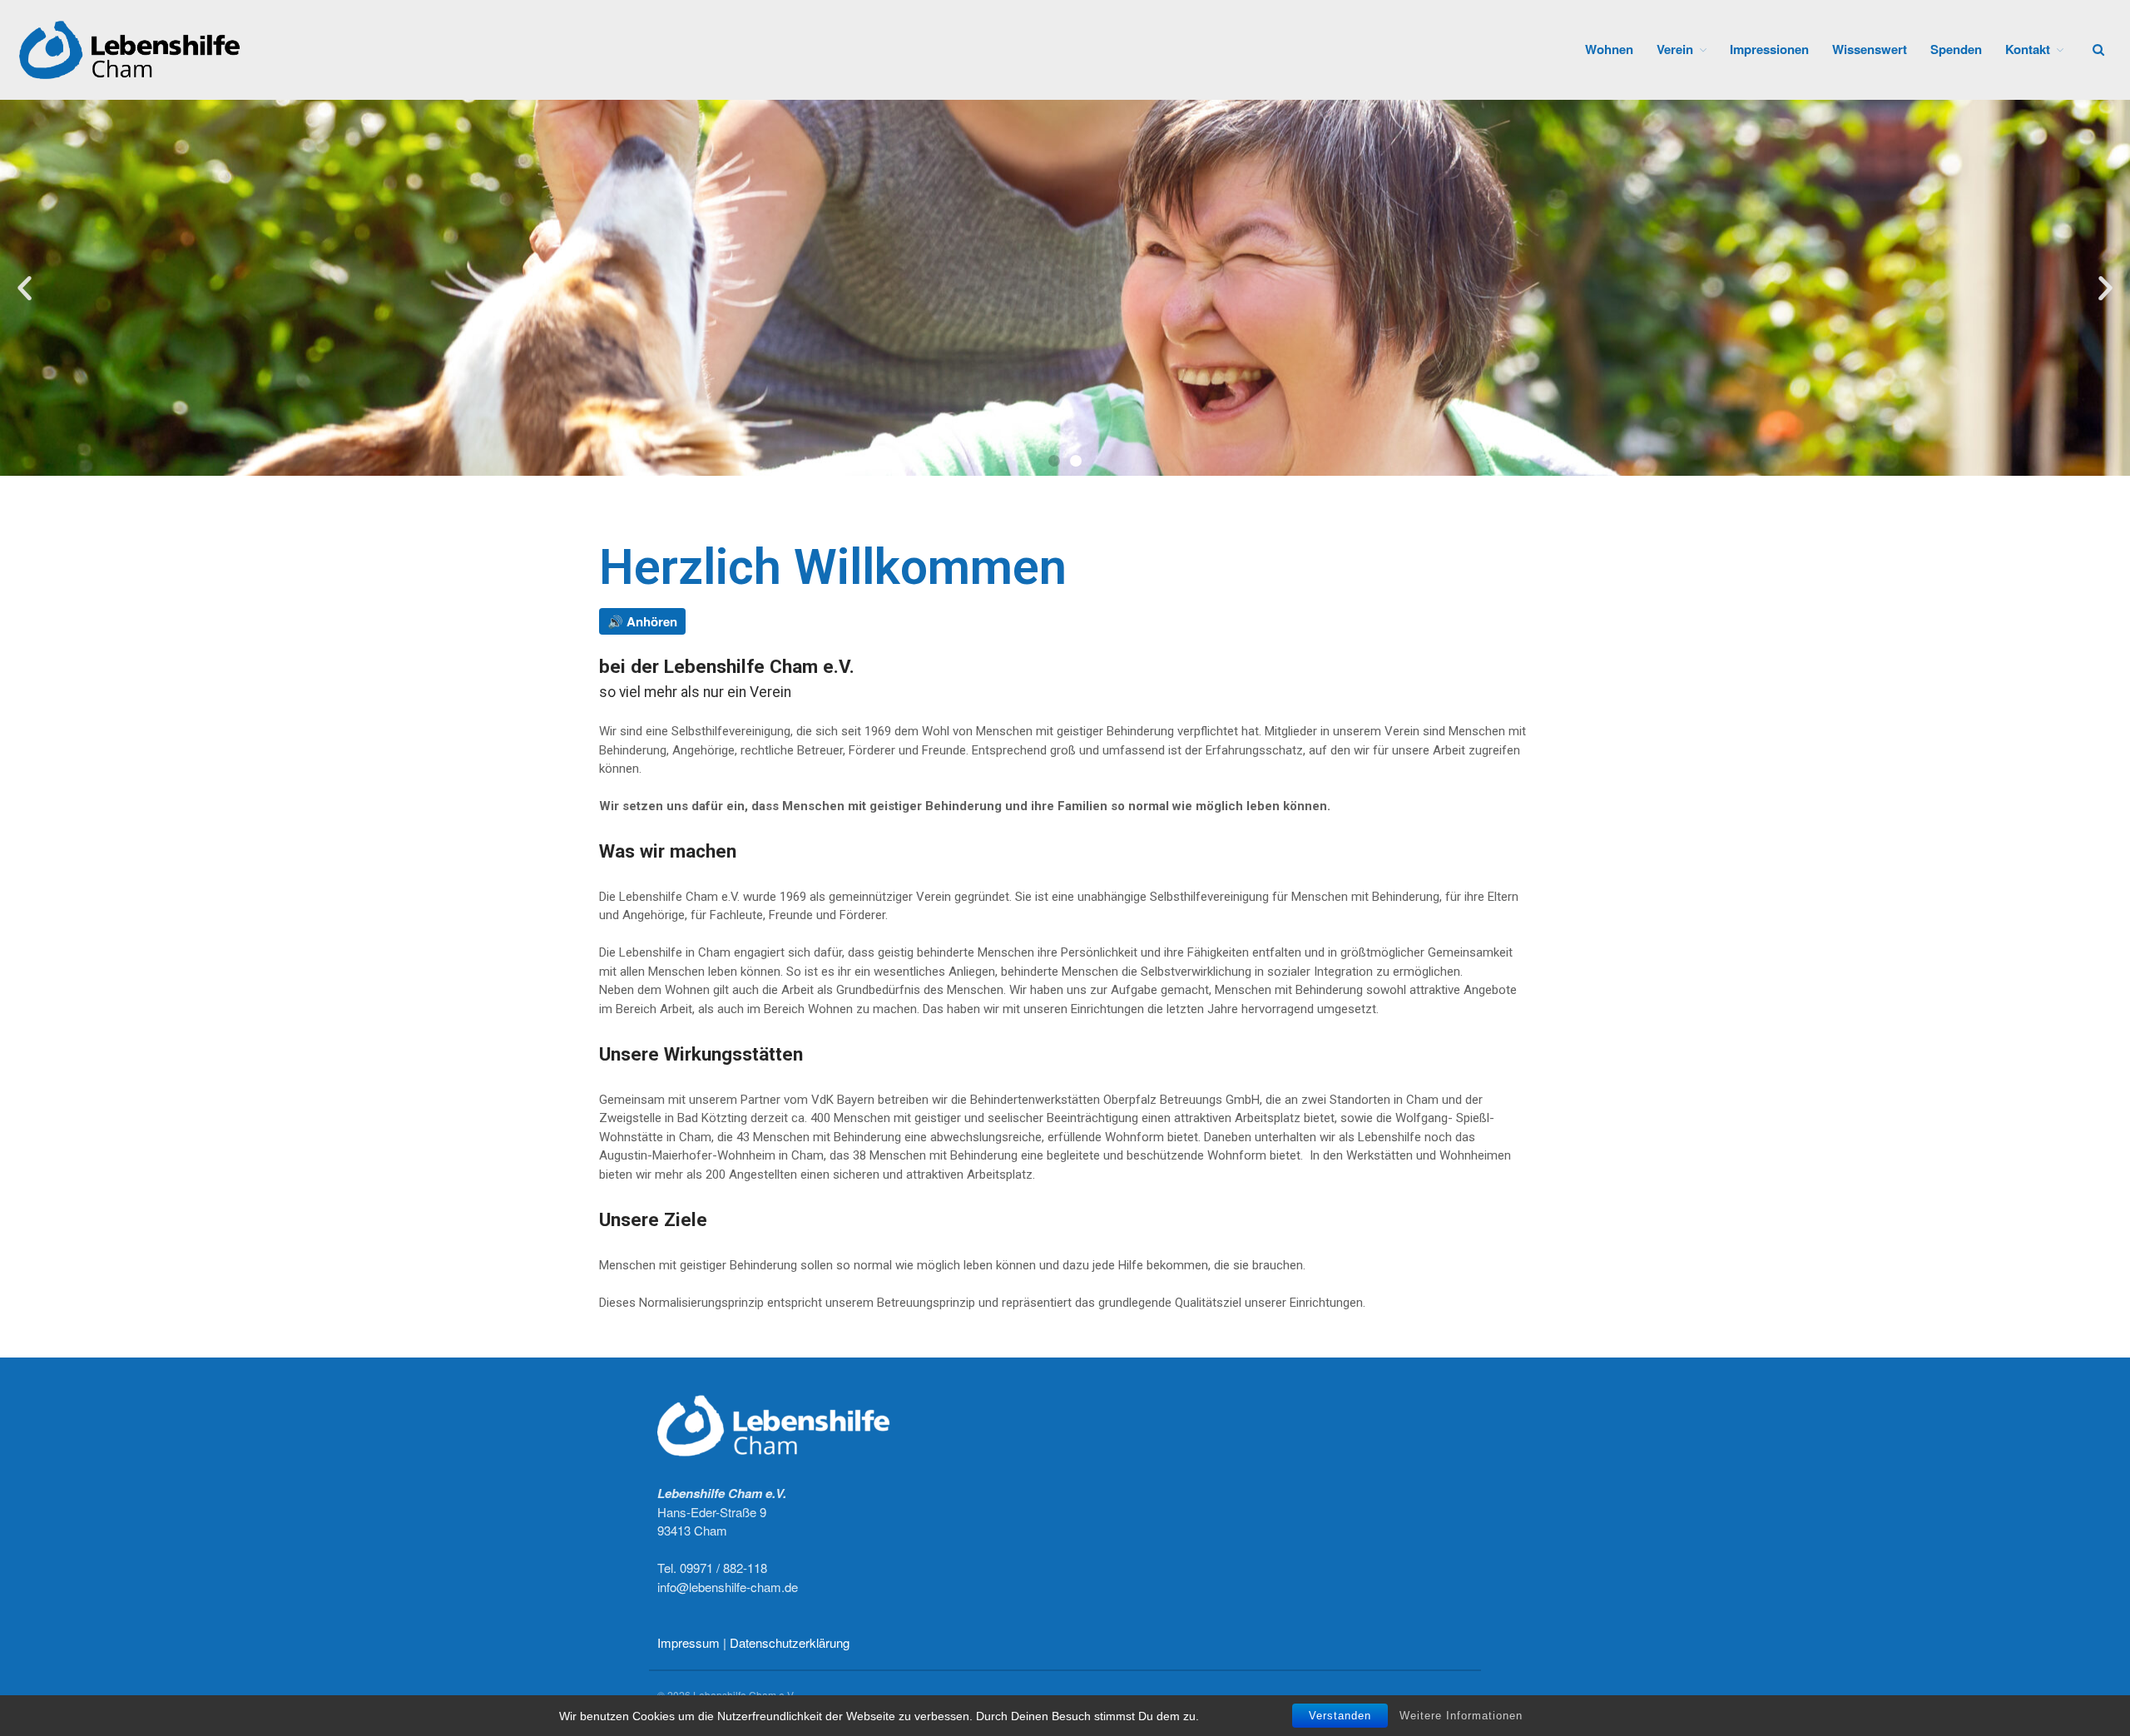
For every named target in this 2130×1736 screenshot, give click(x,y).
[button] (1054, 461)
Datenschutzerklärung (790, 1642)
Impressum (689, 1642)
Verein (1675, 49)
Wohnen (1609, 49)
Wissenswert (1870, 49)
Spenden (1956, 49)
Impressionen (1769, 49)
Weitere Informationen (1461, 1715)
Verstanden (1340, 1716)
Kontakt (2028, 49)
